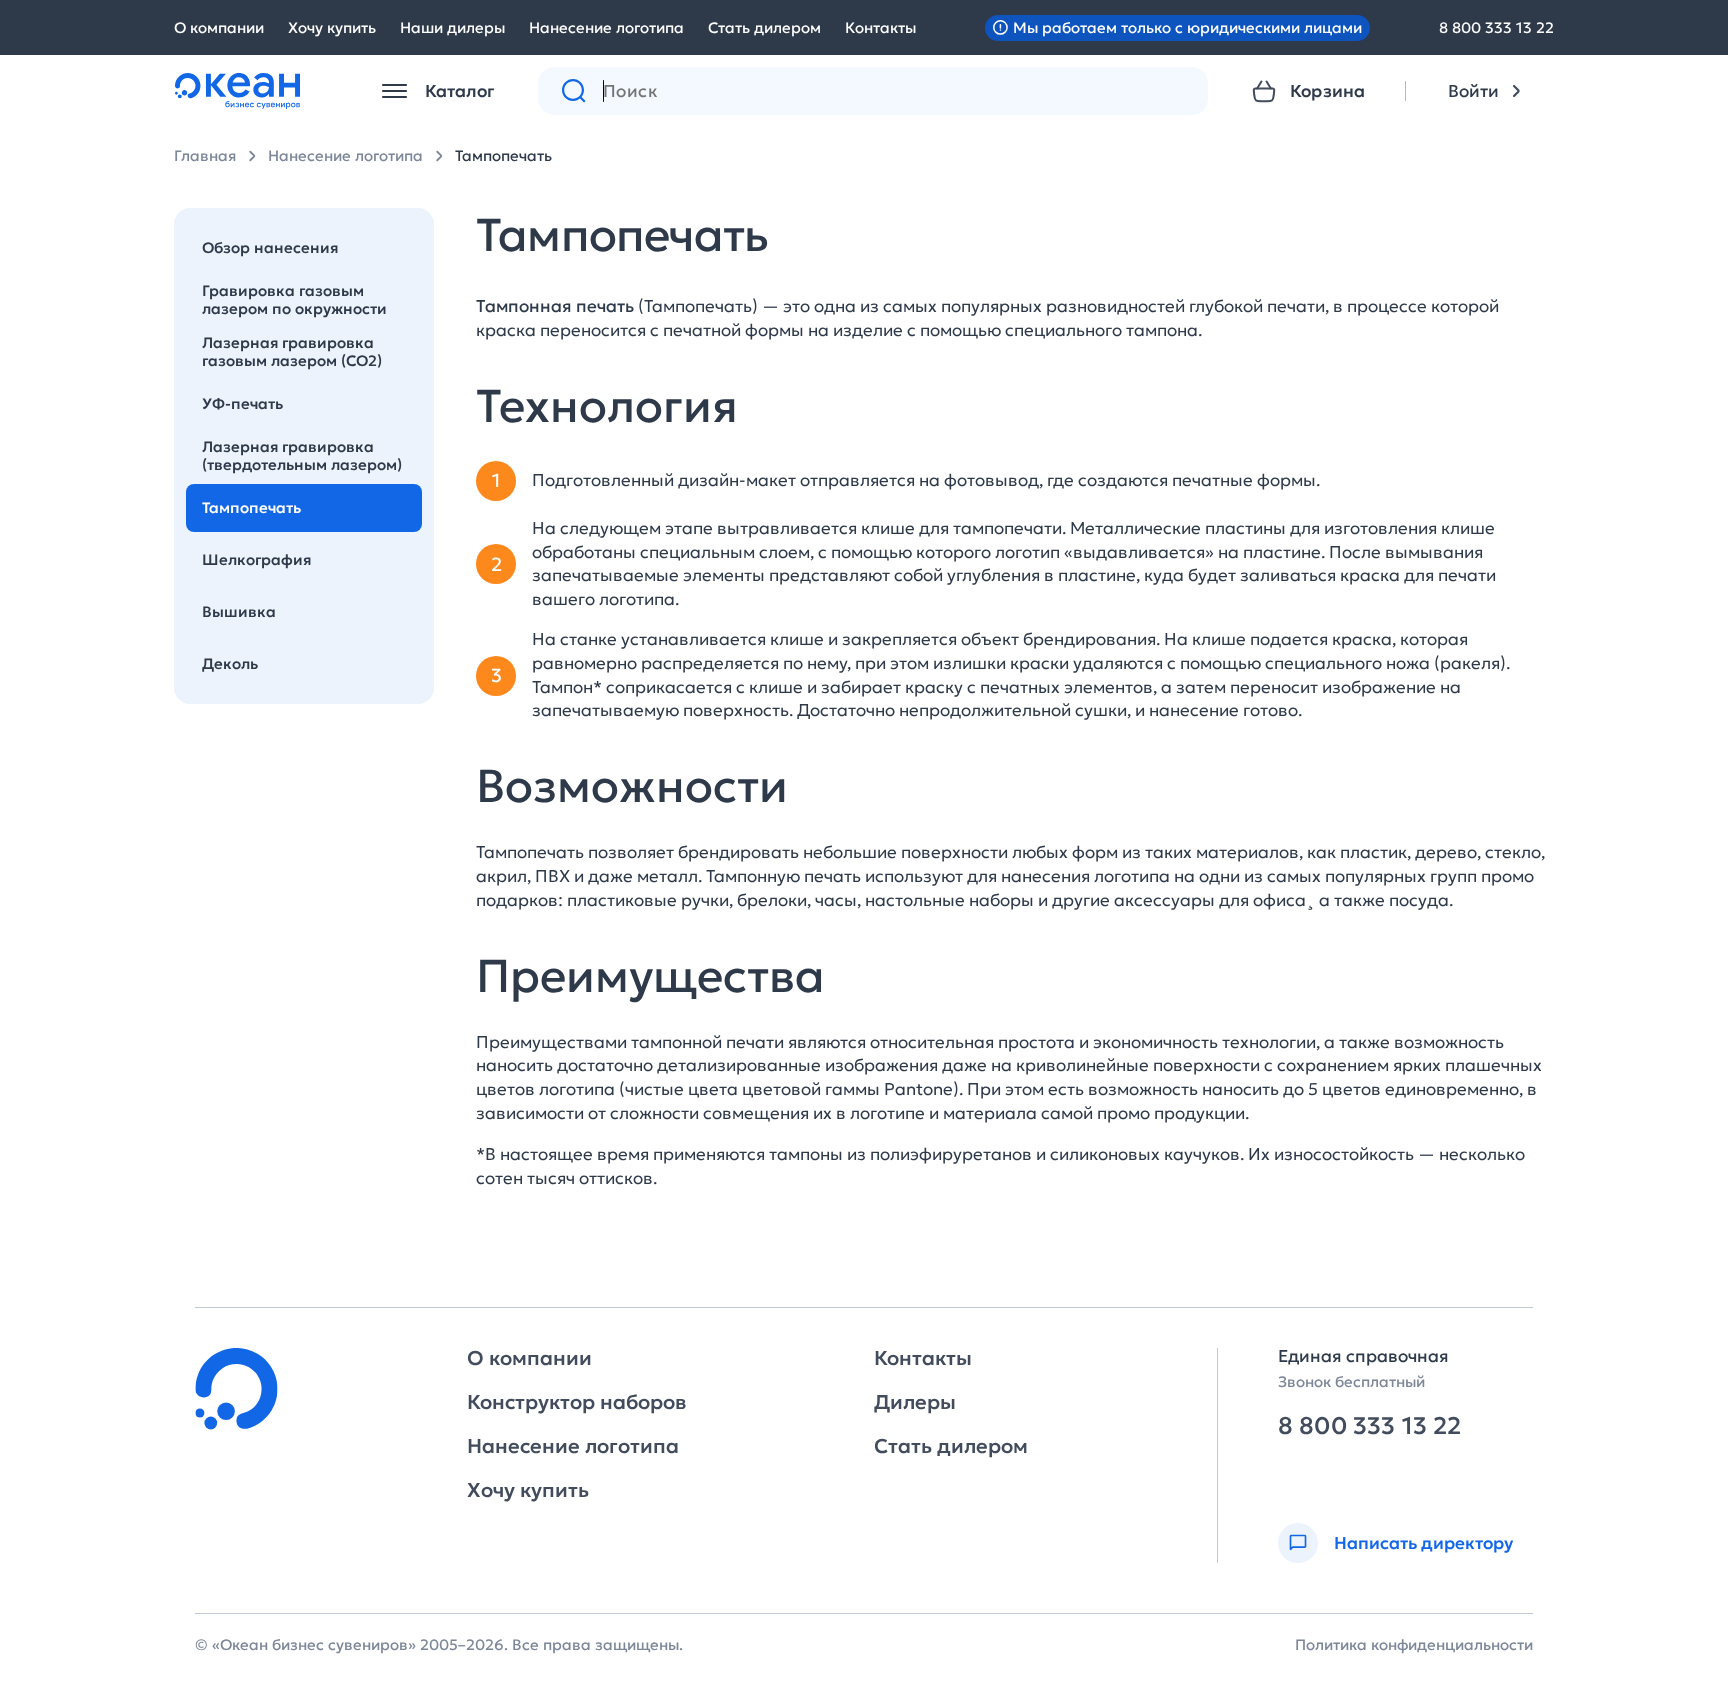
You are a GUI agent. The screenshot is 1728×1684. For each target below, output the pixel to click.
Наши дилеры (452, 27)
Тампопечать (503, 155)
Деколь (230, 663)
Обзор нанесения (270, 247)
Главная (205, 155)
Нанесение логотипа (606, 27)
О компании (219, 27)
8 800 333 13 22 (1496, 27)
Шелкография (256, 559)
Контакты (880, 27)
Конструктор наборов (576, 1402)
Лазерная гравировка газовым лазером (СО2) (292, 351)
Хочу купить (332, 27)
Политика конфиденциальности (1414, 1644)
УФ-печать (242, 403)
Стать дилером (764, 27)
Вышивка (239, 611)
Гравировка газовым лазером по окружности (294, 299)
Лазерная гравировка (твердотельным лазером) (302, 455)
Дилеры (915, 1402)
